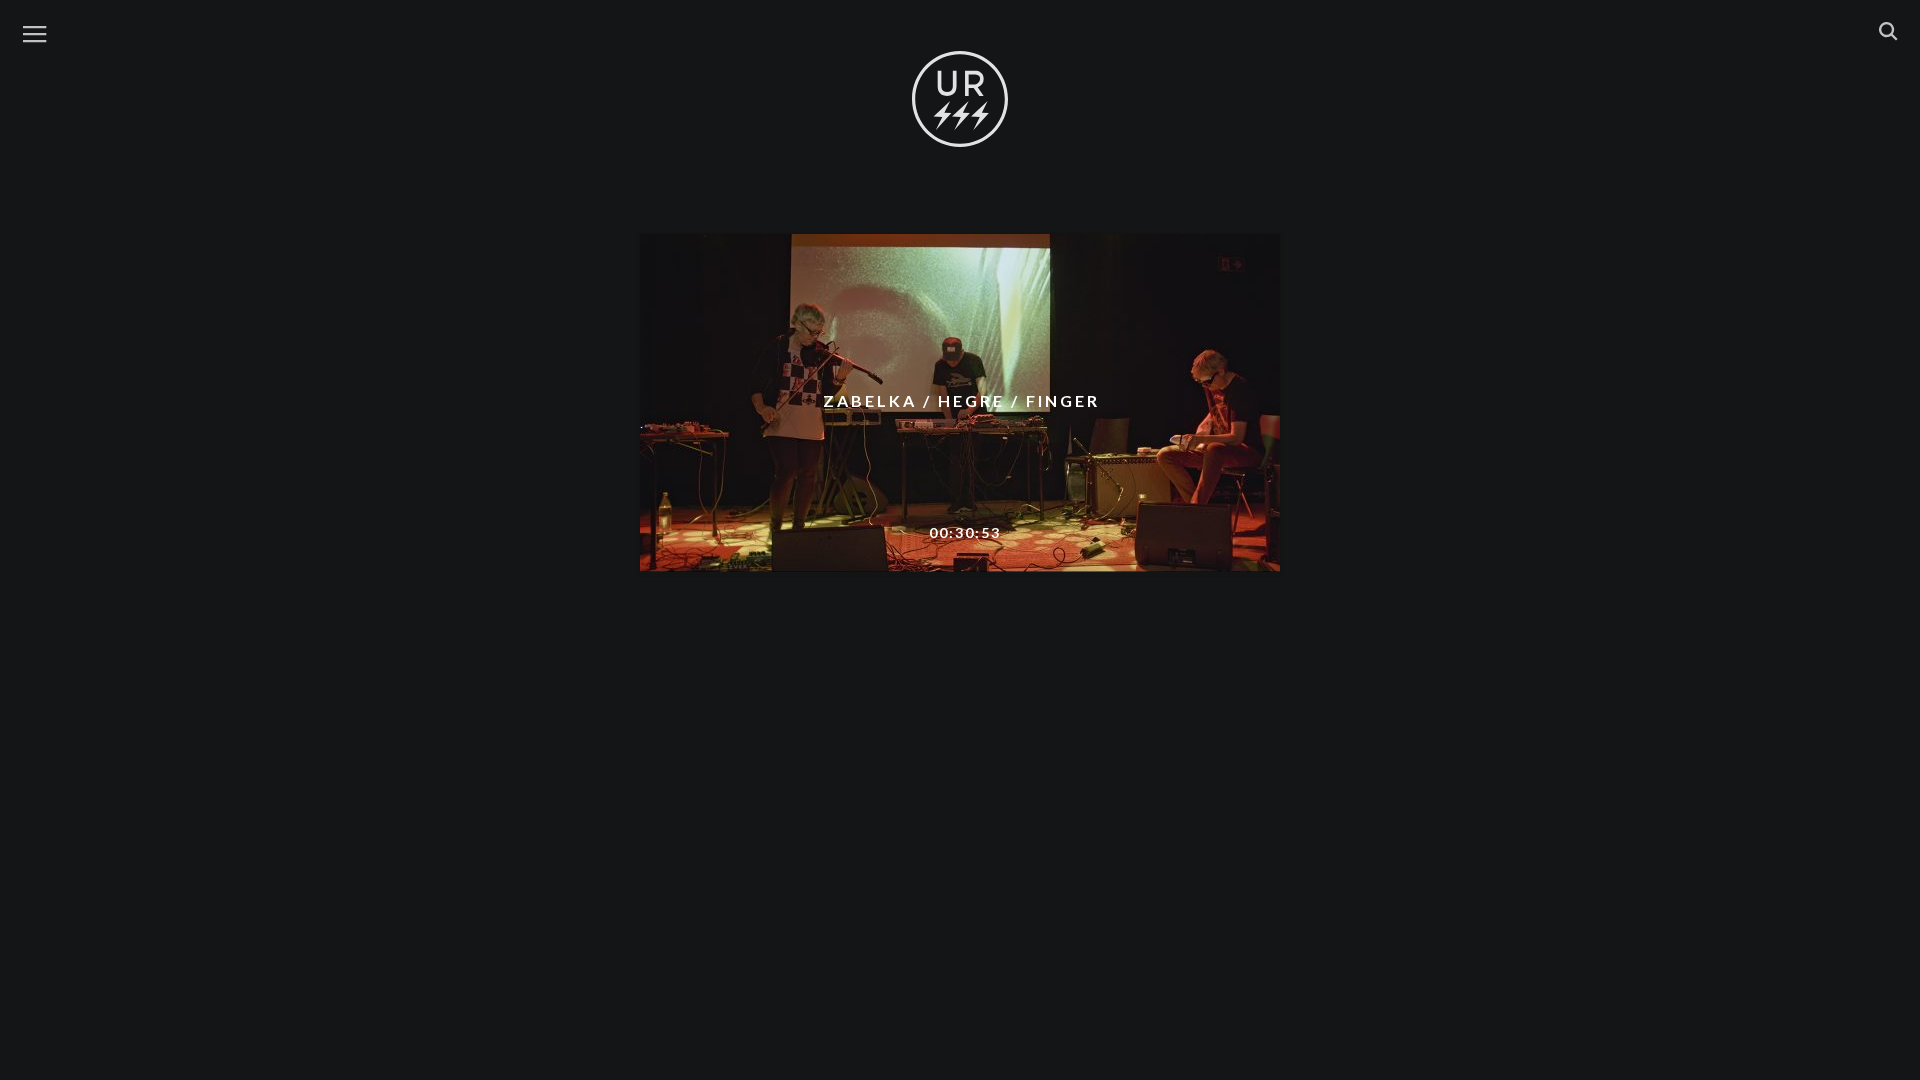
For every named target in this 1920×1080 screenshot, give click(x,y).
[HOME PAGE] (960, 100)
